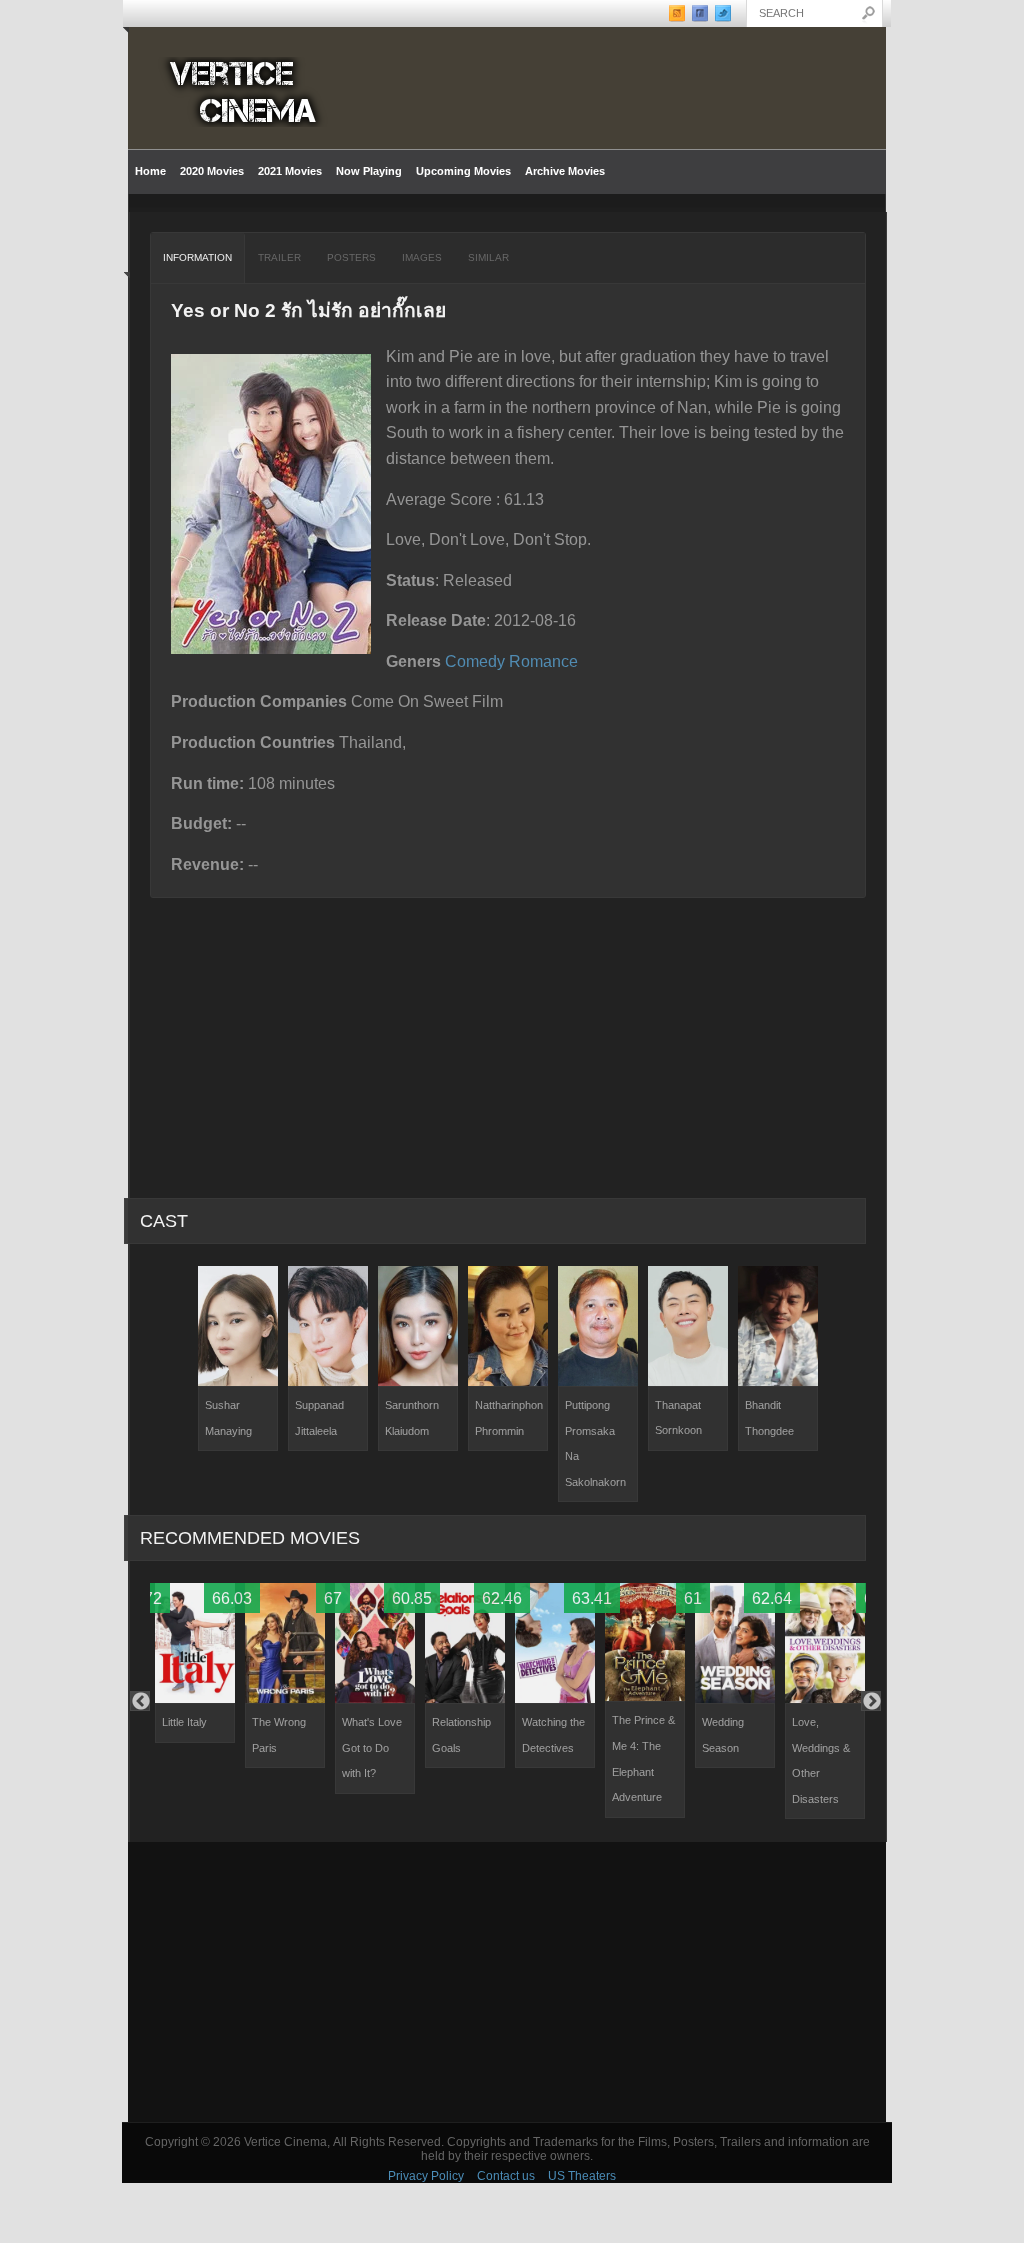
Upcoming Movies (463, 171)
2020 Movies (212, 171)
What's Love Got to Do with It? (372, 1747)
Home (150, 171)
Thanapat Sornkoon (678, 1418)
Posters (351, 257)
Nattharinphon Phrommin (509, 1418)
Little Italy (184, 1722)
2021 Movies (290, 171)
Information (197, 257)
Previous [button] (140, 1701)
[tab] (198, 258)
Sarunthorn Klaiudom (412, 1418)
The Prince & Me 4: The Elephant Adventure (643, 1758)
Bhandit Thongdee (769, 1418)
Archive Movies (561, 171)
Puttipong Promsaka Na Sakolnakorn (595, 1443)
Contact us (506, 2176)
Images (422, 257)
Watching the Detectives (553, 1735)
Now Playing (369, 171)
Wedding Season (723, 1735)
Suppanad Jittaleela (319, 1418)
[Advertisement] (507, 1982)
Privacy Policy (426, 2176)
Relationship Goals (461, 1735)
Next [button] (871, 1701)
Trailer (279, 257)
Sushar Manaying (228, 1418)
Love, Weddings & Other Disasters (821, 1760)
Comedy (475, 661)
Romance (543, 661)
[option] (238, 1358)
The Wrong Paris (279, 1735)
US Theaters (582, 2176)
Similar (488, 257)
